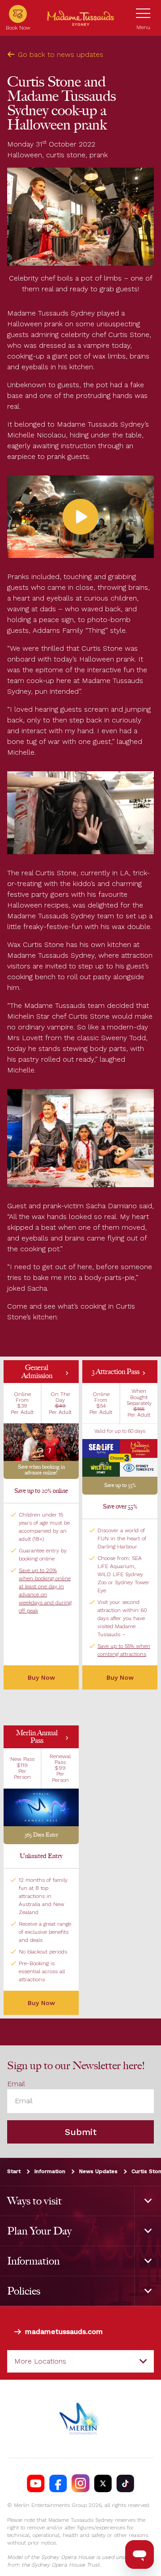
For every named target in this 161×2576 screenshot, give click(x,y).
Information (50, 2171)
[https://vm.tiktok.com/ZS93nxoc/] (125, 2483)
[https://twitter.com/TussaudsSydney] (103, 2483)
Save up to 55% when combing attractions (124, 1650)
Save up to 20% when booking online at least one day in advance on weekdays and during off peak (45, 1591)
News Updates (98, 2171)
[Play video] (80, 517)
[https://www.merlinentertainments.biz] (81, 2419)
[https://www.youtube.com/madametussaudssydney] (36, 2483)
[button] (41, 1420)
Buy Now (120, 1677)
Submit (81, 2132)
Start (14, 2171)
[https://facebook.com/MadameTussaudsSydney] (58, 2483)
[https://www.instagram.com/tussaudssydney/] (80, 2483)
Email (16, 2084)
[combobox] (80, 2361)
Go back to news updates (61, 54)
